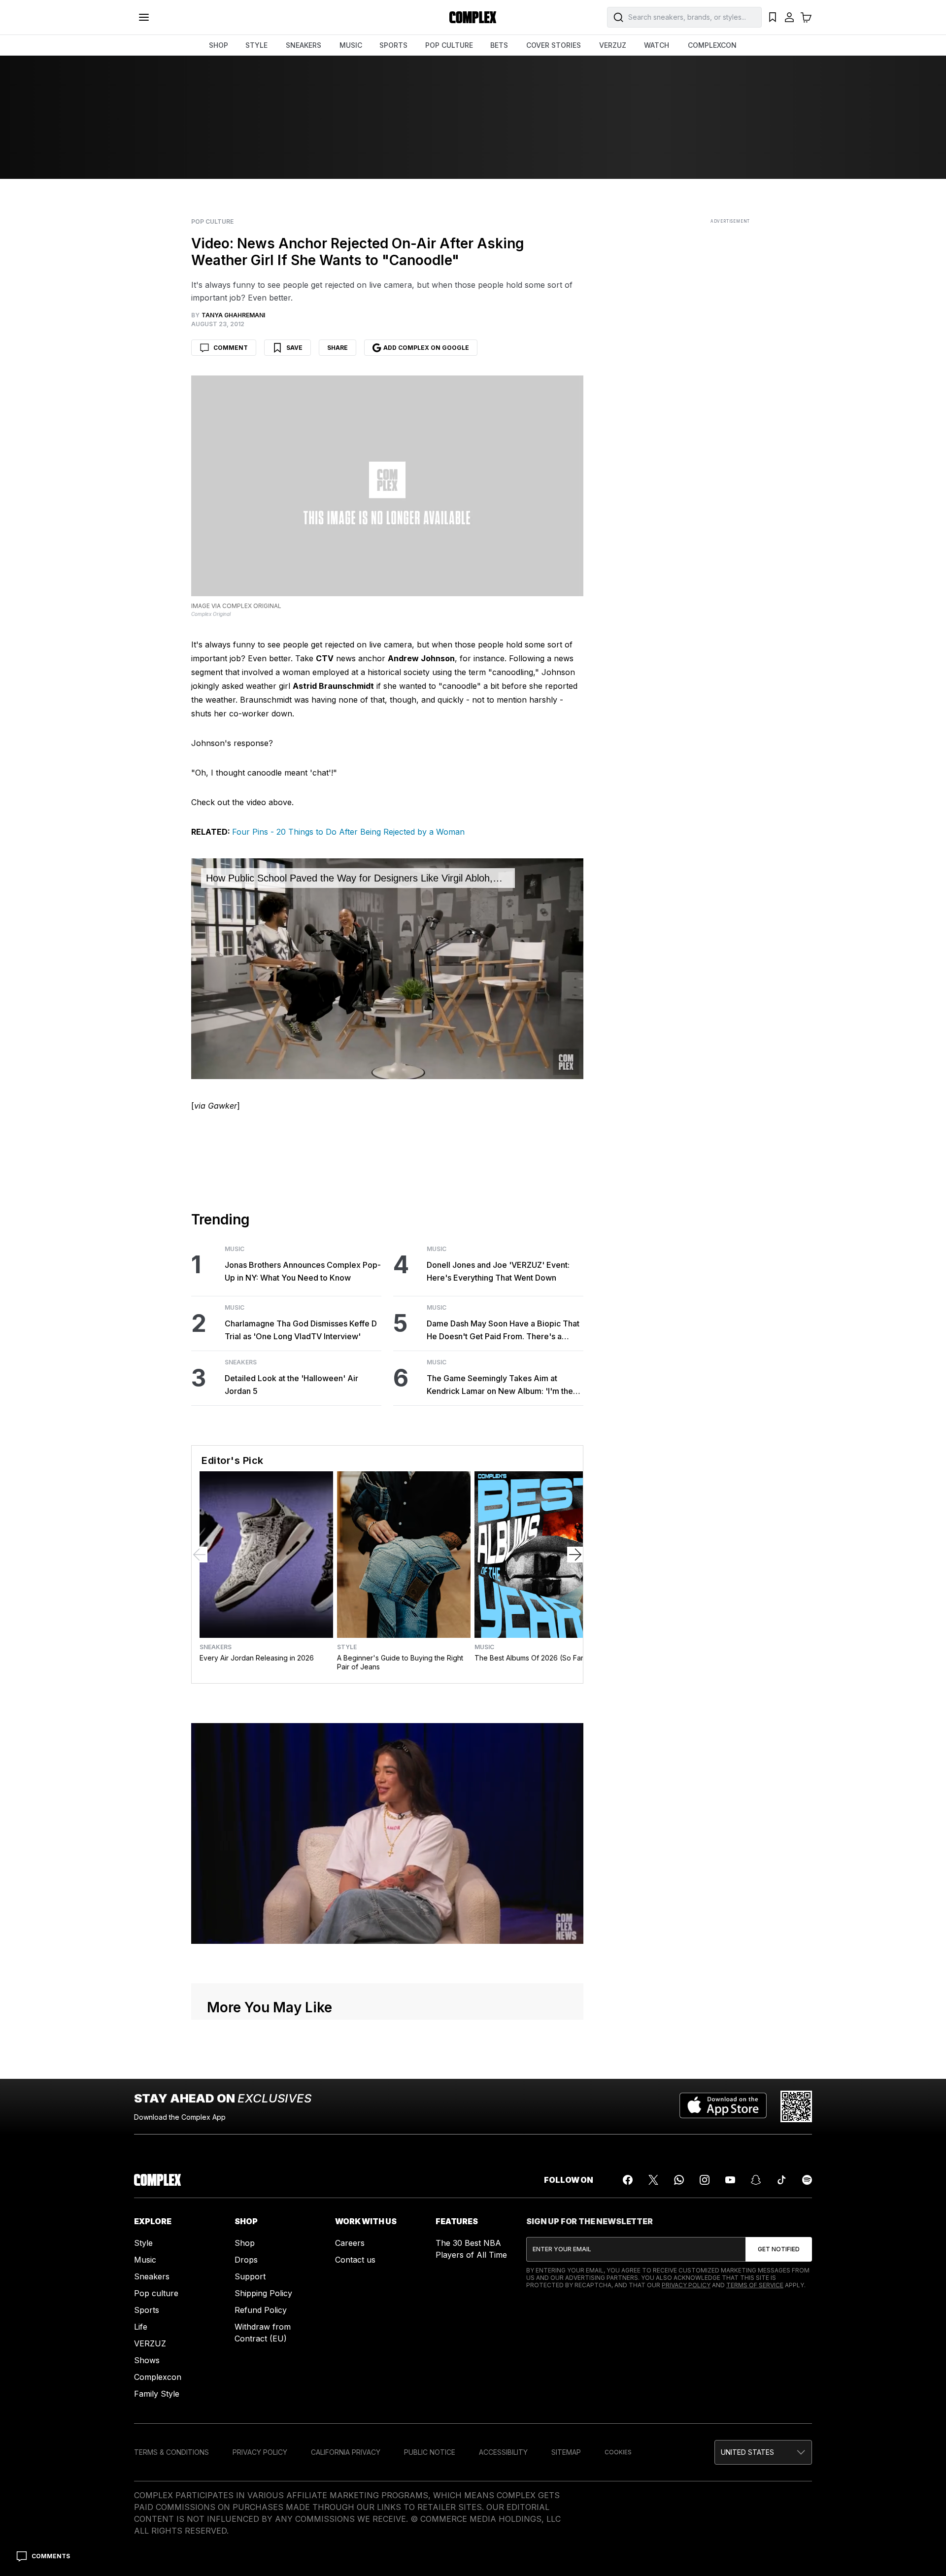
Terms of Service (755, 2285)
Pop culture (156, 2293)
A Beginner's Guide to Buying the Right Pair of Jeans (400, 1662)
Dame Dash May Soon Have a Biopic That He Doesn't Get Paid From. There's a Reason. (503, 1331)
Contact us (355, 2260)
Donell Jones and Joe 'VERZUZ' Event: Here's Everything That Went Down (498, 1271)
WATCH (657, 45)
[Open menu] (144, 17)
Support (250, 2276)
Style (347, 1647)
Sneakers (241, 1362)
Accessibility (503, 2452)
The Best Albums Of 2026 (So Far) (530, 1658)
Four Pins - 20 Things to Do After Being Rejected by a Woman (348, 832)
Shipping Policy (263, 2293)
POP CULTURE (449, 45)
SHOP (219, 45)
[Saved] (773, 17)
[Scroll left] (200, 1555)
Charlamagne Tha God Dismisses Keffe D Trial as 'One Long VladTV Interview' (301, 1330)
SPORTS (393, 45)
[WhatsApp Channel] (679, 2180)
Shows (147, 2360)
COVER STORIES (554, 45)
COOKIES (618, 2452)
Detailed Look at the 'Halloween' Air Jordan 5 (291, 1385)
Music (235, 1249)
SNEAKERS (304, 45)
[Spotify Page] (807, 2180)
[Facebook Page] (628, 2180)
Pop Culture (212, 222)
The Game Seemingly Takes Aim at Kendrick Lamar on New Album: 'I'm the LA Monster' (500, 1385)
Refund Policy (261, 2310)
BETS (499, 45)
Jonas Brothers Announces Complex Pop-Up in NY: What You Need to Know (303, 1271)
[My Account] (789, 17)
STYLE (256, 45)
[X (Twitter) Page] (653, 2180)
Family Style (157, 2394)
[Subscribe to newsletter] (779, 2249)
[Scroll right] (575, 1555)
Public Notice (430, 2452)
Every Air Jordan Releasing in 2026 (257, 1658)
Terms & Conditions (171, 2452)
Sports (147, 2310)
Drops (246, 2260)
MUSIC (351, 45)
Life (141, 2327)
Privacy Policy (686, 2285)
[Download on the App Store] (723, 2106)
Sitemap (566, 2452)
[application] (387, 969)
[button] (763, 2452)
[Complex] (473, 17)
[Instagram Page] (705, 2180)
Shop (245, 2243)
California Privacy (346, 2452)
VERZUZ (613, 45)
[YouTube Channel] (730, 2180)
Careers (350, 2243)
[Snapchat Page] (756, 2180)
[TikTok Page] (781, 2180)
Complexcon (158, 2377)
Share (338, 348)
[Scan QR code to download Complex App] (796, 2106)
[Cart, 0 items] (806, 17)
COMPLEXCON (712, 45)
